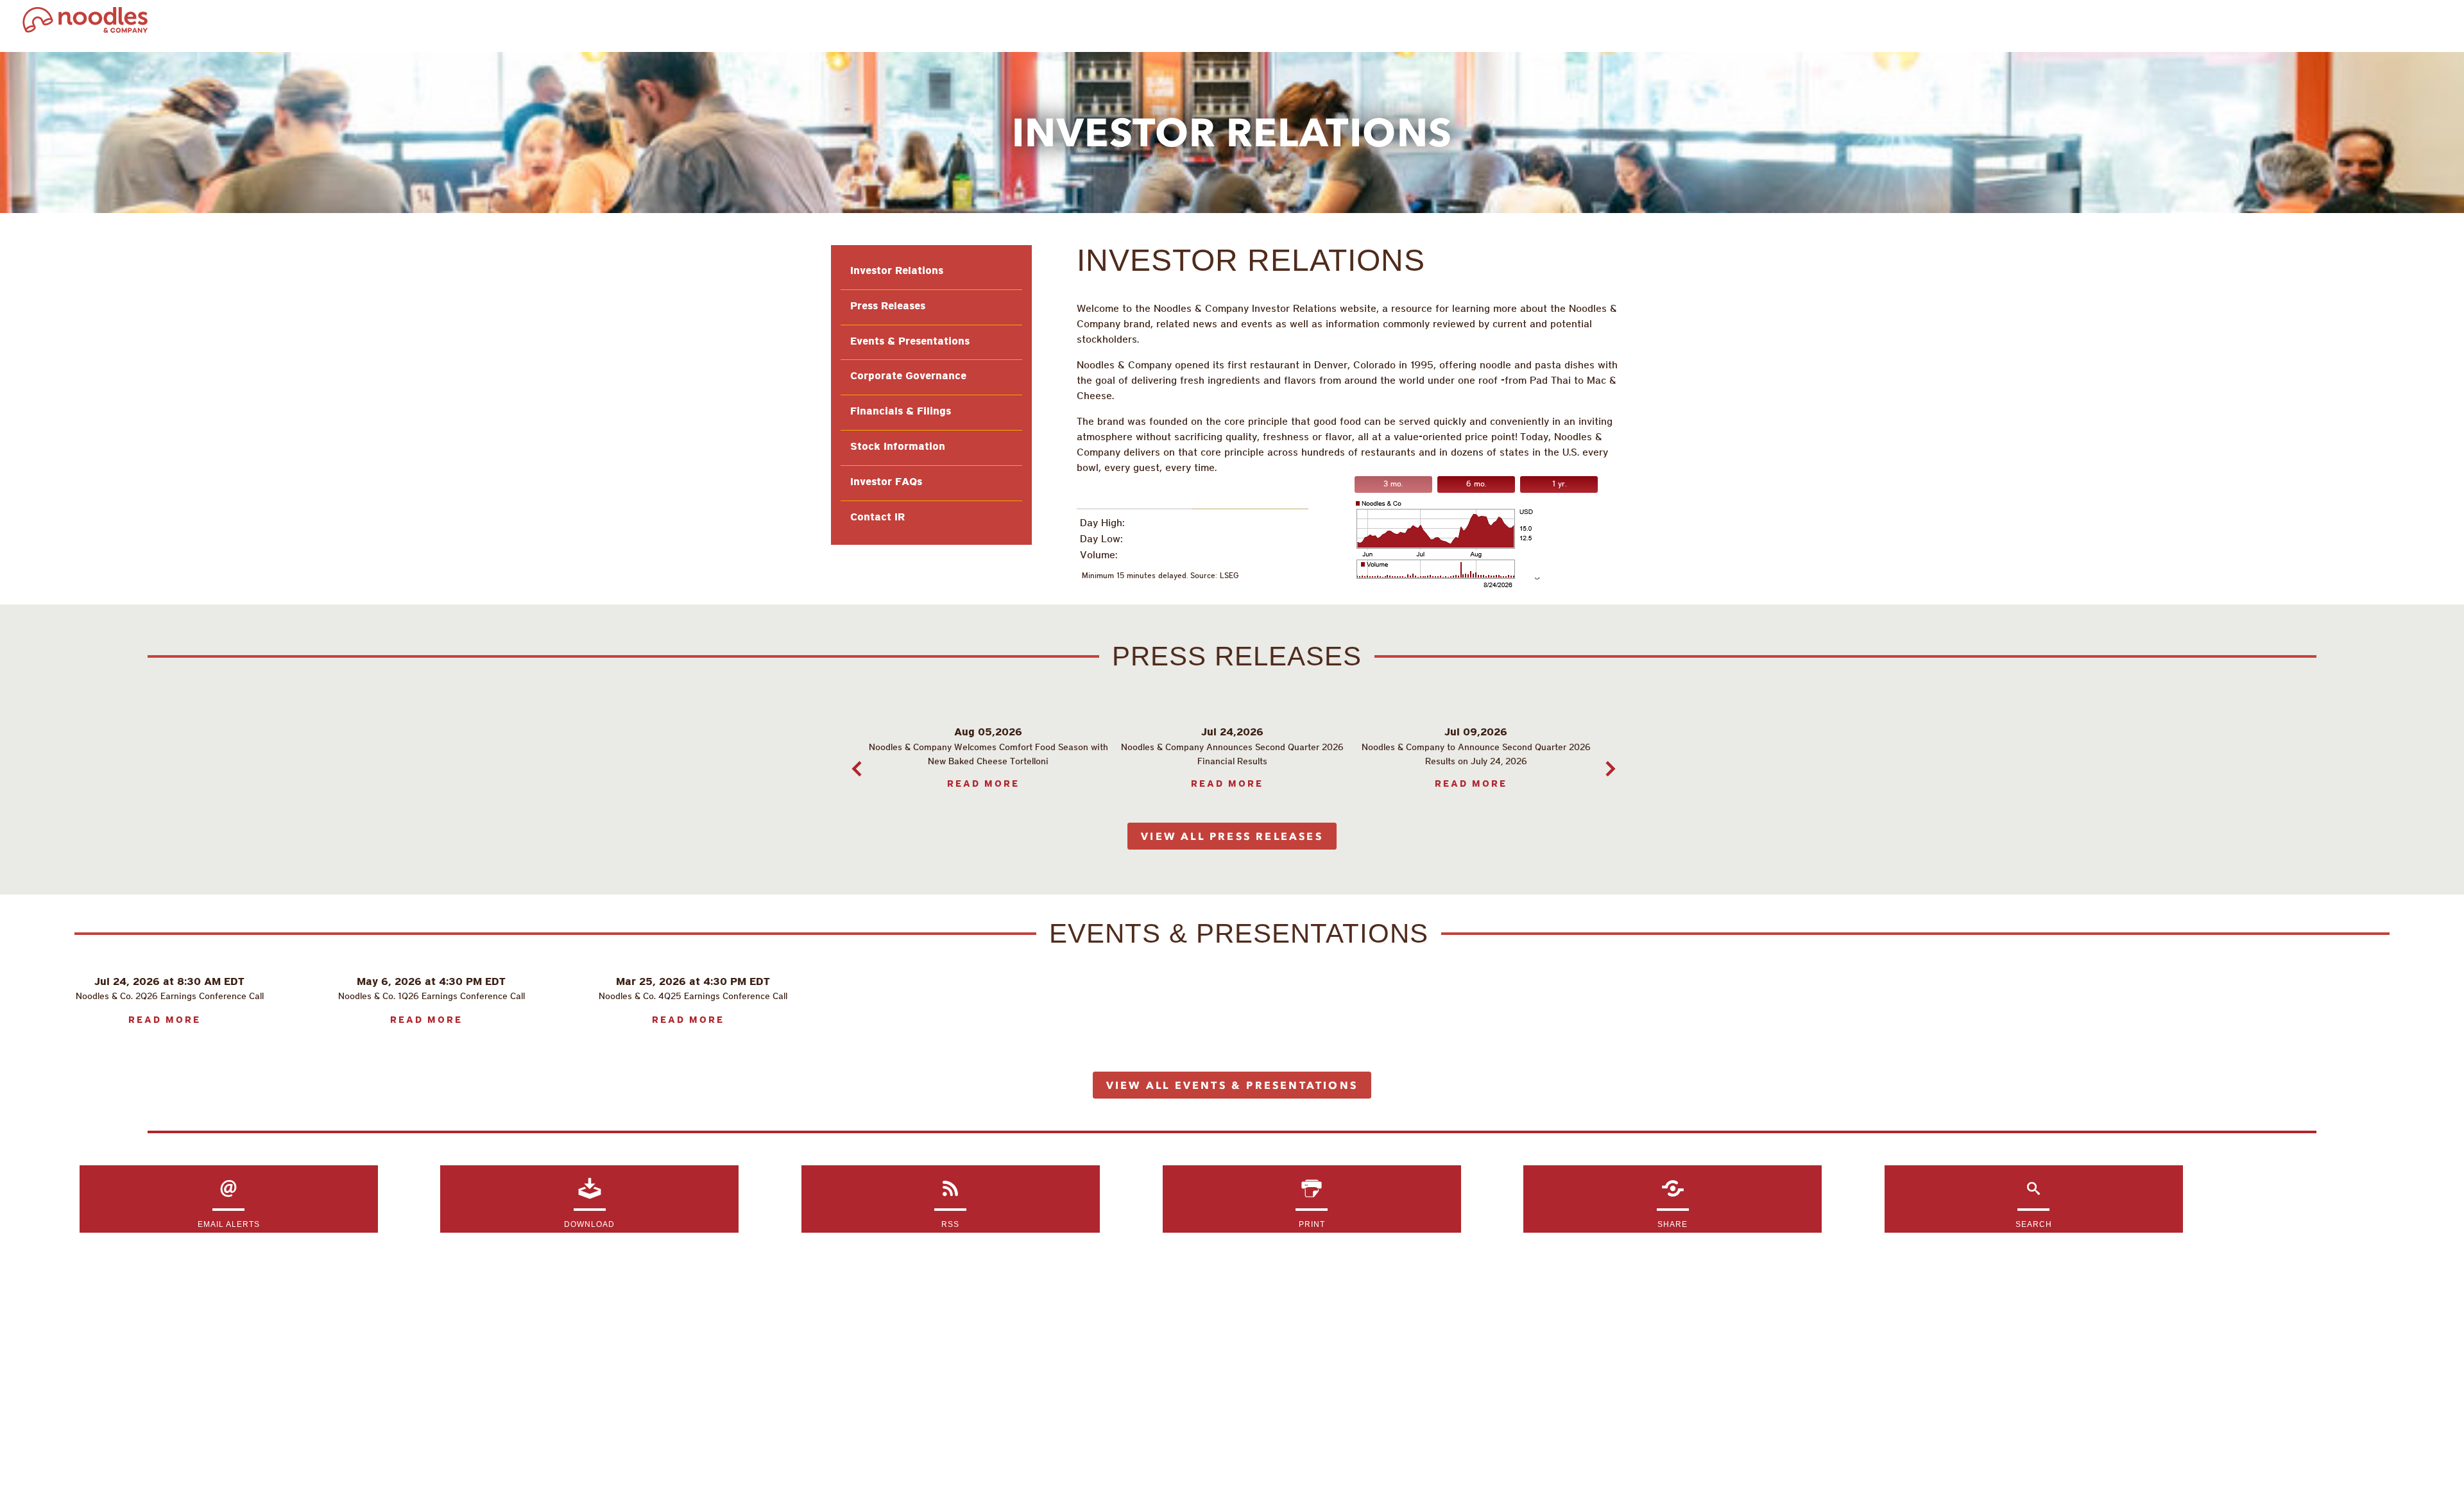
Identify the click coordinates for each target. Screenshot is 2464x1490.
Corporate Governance (908, 377)
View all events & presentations (1232, 1085)
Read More (983, 784)
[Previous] (853, 766)
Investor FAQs (886, 483)
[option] (988, 758)
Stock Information (898, 447)
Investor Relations (897, 271)
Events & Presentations (910, 342)
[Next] (1607, 766)
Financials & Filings (901, 412)
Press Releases (888, 307)
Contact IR (877, 518)
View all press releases (1232, 836)
